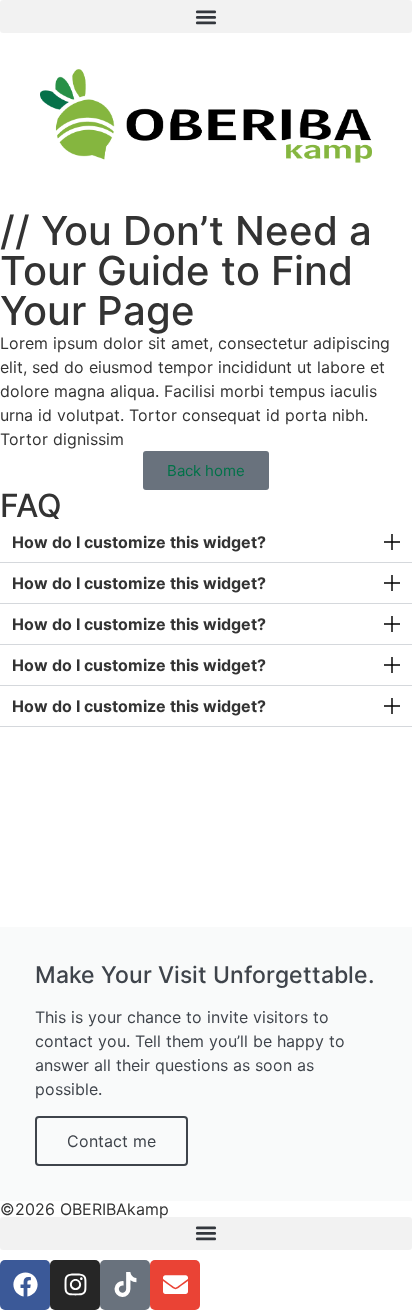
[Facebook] (25, 1285)
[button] (206, 16)
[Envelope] (175, 1285)
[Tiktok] (125, 1285)
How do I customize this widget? (139, 542)
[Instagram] (75, 1285)
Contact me (111, 1141)
